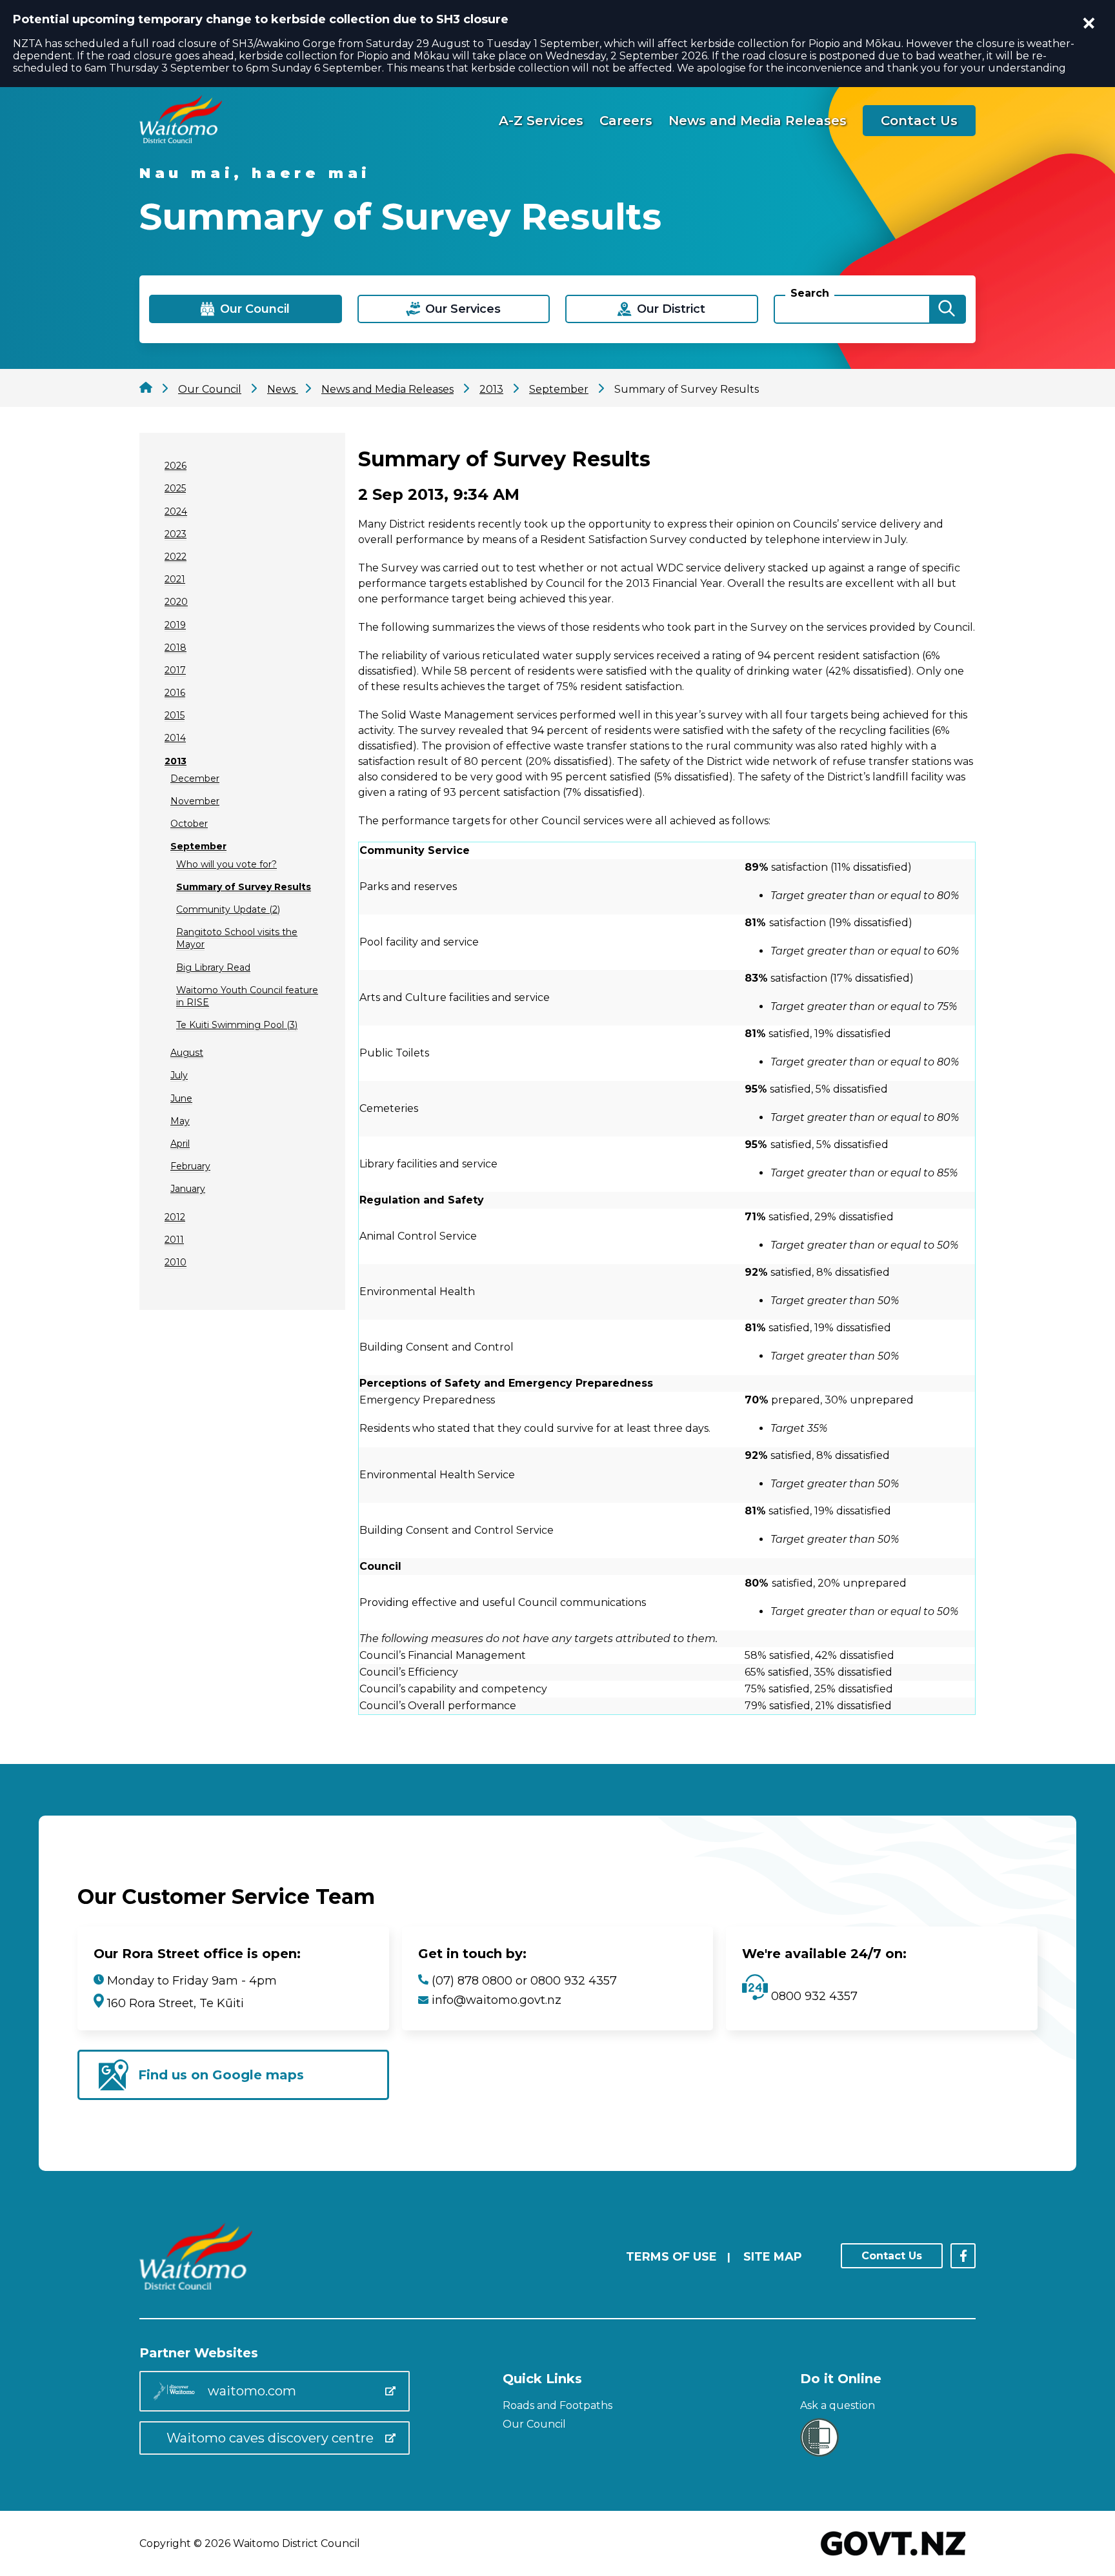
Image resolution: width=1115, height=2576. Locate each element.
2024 (176, 511)
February (190, 1166)
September (198, 846)
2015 (175, 715)
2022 (176, 557)
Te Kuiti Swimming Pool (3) (237, 1025)
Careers (626, 121)
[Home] (181, 140)
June (181, 1098)
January (188, 1189)
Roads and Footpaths (557, 2405)
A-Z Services (541, 121)
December (195, 778)
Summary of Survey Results (244, 887)
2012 (175, 1217)
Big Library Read (213, 967)
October (189, 824)
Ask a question (838, 2405)
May (180, 1121)
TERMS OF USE (671, 2257)
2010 (176, 1262)
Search (810, 293)
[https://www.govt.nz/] (893, 2557)
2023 (176, 534)
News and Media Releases (758, 121)
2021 (175, 579)
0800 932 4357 (813, 1996)
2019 (175, 625)
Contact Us (919, 121)
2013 (176, 761)
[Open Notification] (1089, 23)
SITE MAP (773, 2257)
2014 (175, 738)
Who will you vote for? (226, 864)
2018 (176, 648)
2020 (176, 602)
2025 (175, 488)
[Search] (947, 309)
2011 (174, 1240)
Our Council (534, 2424)
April (180, 1144)
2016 (175, 693)
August (187, 1053)
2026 (176, 466)
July (179, 1075)
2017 (175, 670)
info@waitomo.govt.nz (497, 2000)
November (195, 801)
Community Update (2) (228, 909)
